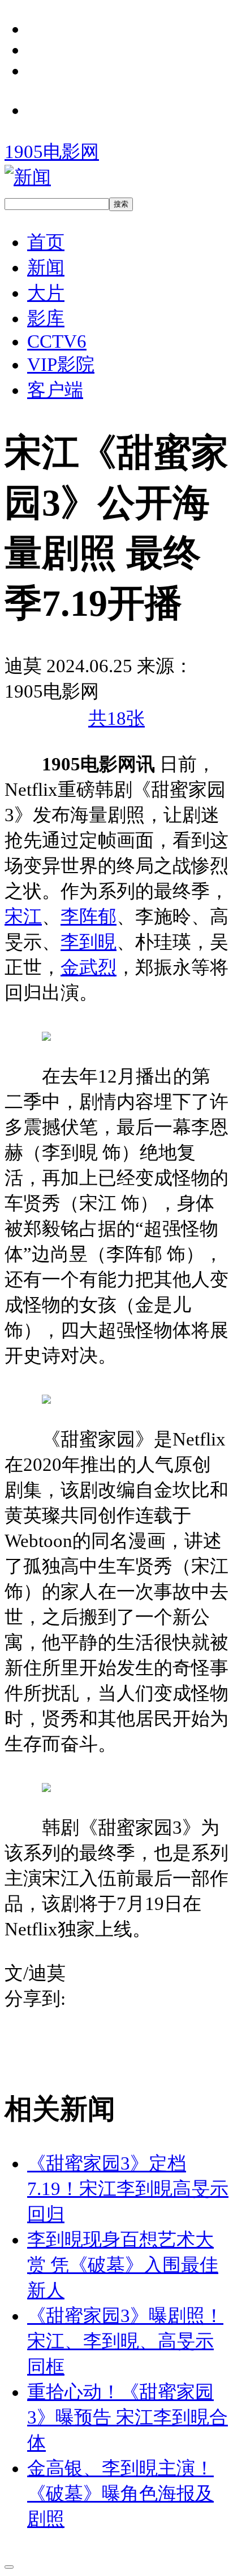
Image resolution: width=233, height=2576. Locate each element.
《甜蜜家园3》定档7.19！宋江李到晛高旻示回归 (128, 2189)
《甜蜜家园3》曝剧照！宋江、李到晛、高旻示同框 (125, 2341)
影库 (46, 318)
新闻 (46, 268)
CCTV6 (57, 341)
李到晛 (89, 942)
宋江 (23, 917)
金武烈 (89, 967)
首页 (46, 242)
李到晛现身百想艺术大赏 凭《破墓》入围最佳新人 (123, 2265)
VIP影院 (61, 365)
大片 (46, 293)
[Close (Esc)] (9, 2567)
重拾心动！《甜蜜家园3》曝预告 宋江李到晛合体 (128, 2417)
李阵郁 (89, 917)
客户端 (55, 390)
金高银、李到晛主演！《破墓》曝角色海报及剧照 (120, 2494)
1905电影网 (52, 152)
